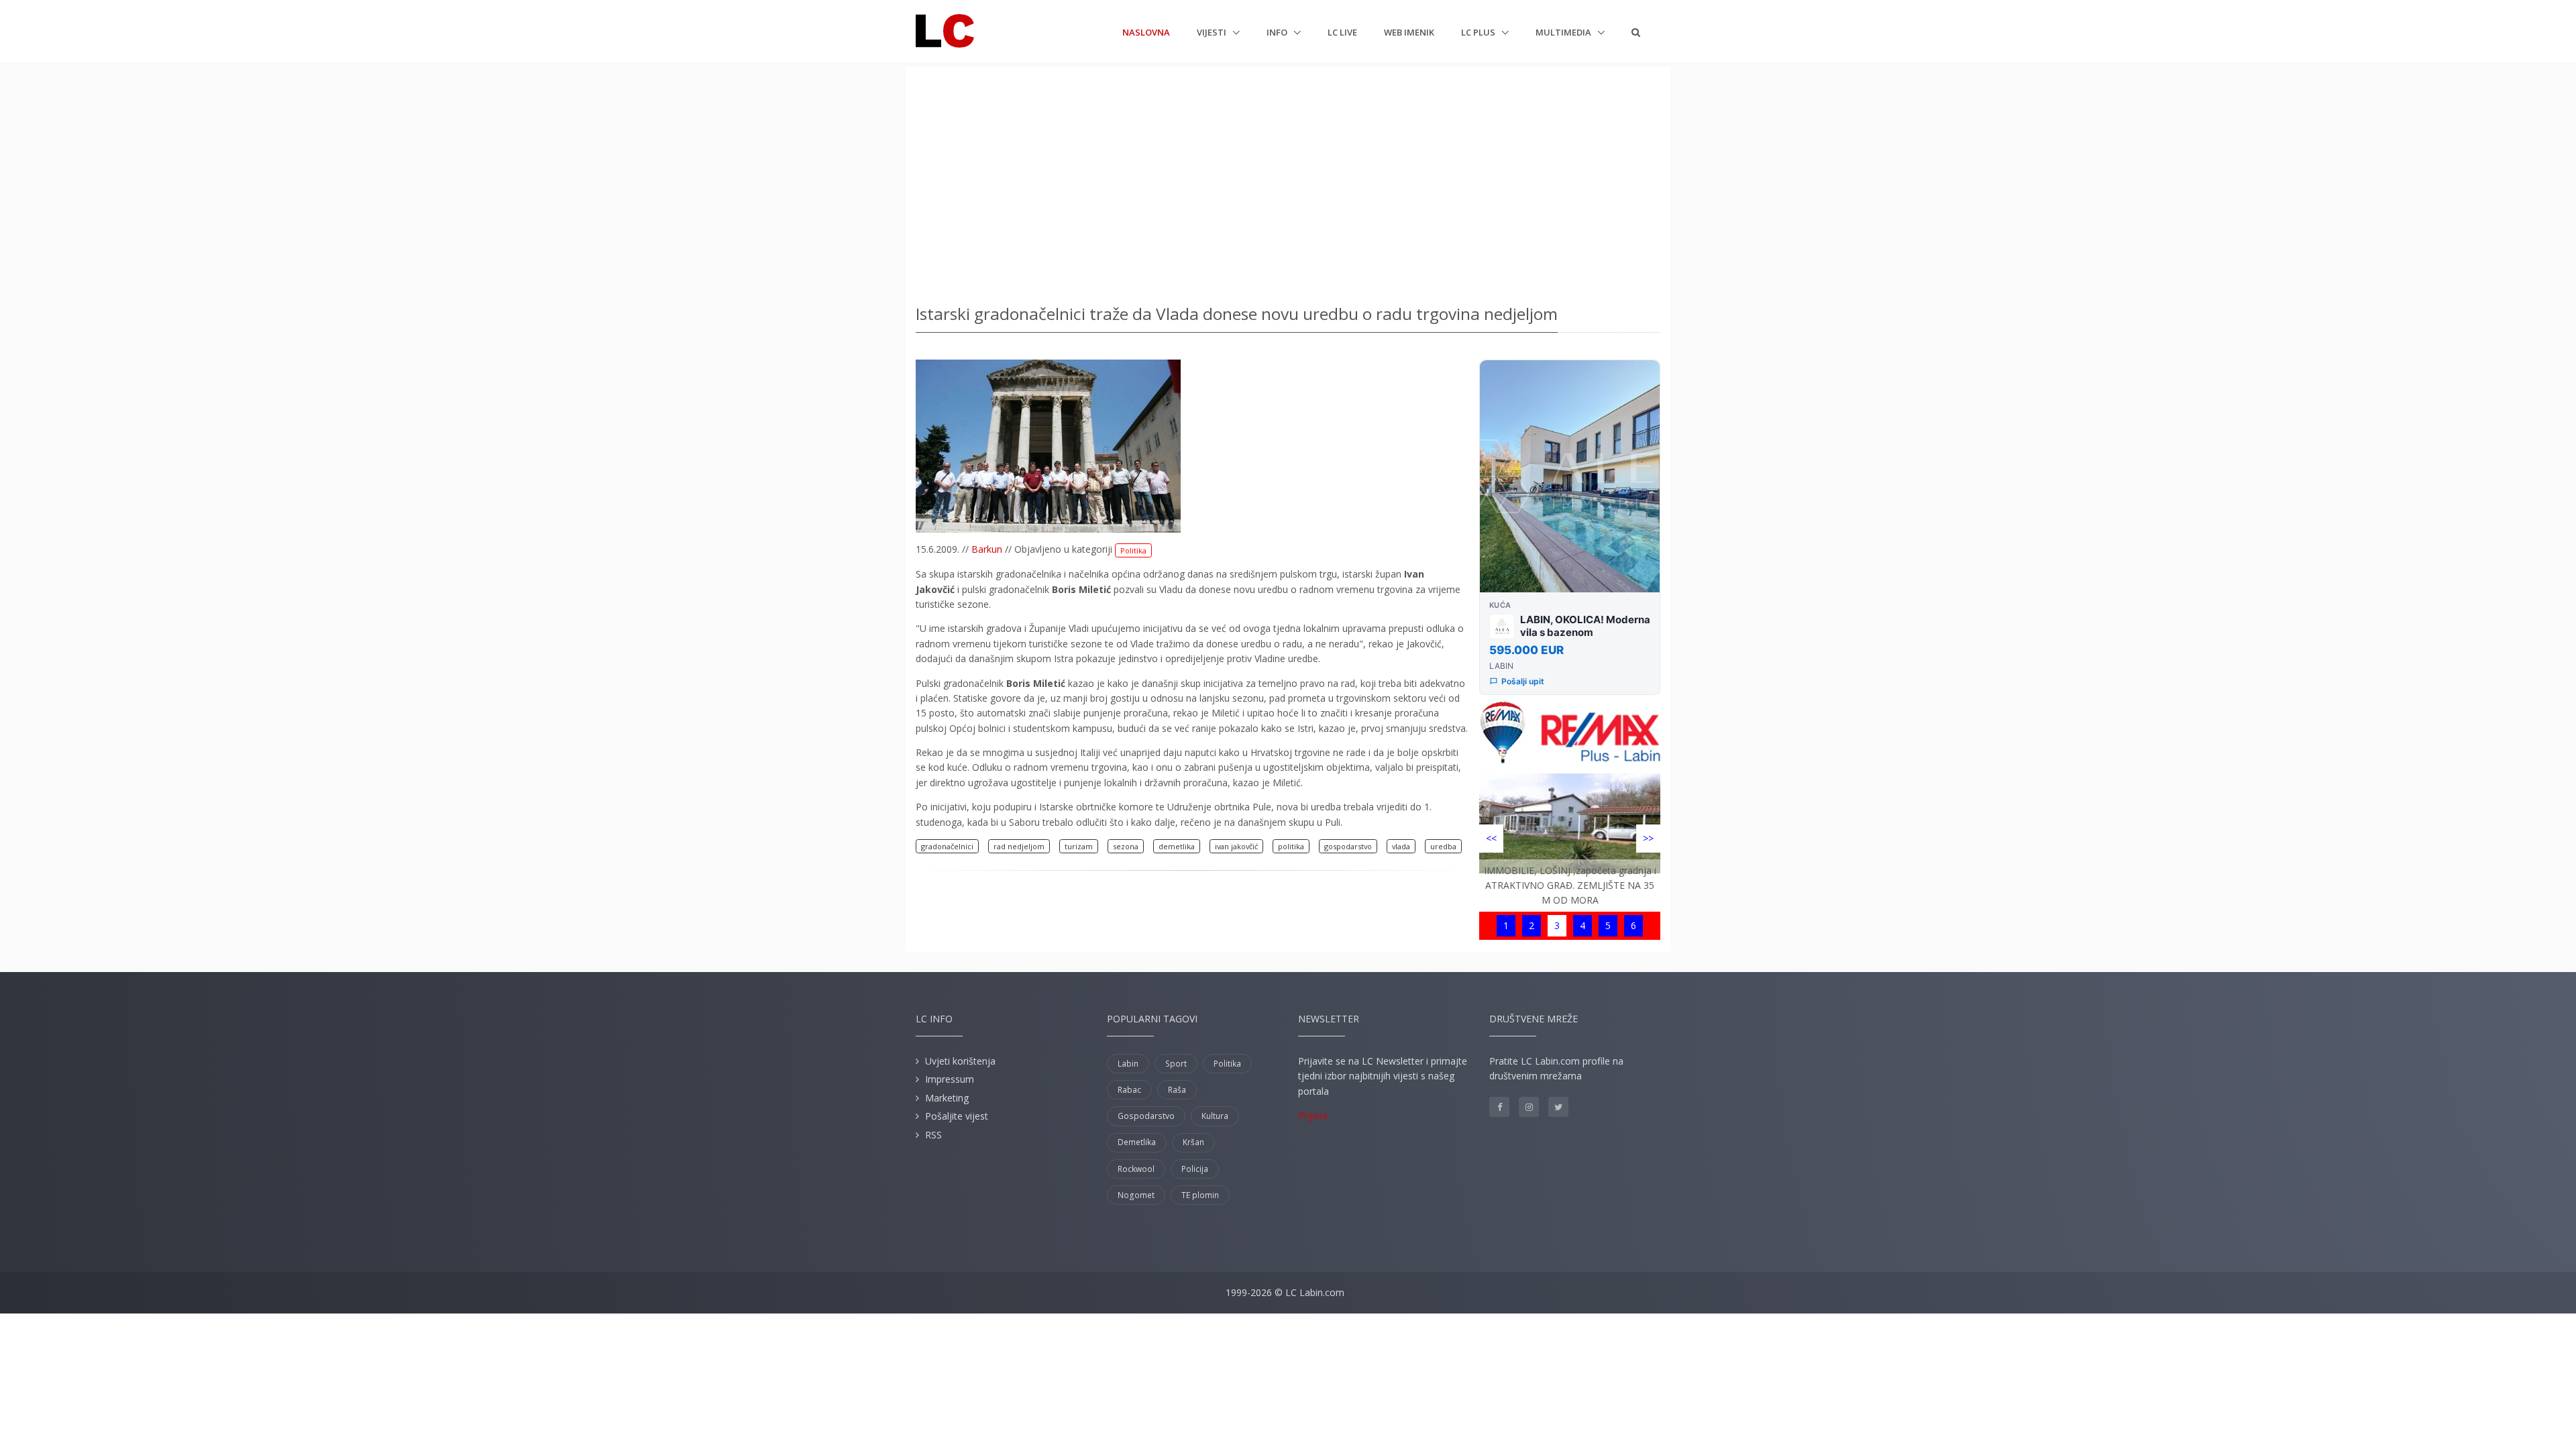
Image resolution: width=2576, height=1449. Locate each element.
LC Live (1342, 32)
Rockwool (1136, 1169)
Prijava (1313, 1115)
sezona (1126, 846)
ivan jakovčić (1236, 846)
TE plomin (1200, 1195)
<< (1491, 838)
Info (1278, 32)
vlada (1401, 846)
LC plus (1479, 32)
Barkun (987, 549)
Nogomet (1136, 1195)
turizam (1079, 846)
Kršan (1193, 1142)
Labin (1128, 1064)
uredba (1443, 846)
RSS (933, 1135)
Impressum (950, 1079)
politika (1291, 846)
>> (1648, 838)
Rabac (1129, 1090)
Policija (1195, 1169)
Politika (1133, 550)
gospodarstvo (1348, 846)
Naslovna (1146, 32)
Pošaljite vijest (957, 1116)
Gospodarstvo (1146, 1116)
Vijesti (1213, 32)
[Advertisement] (1288, 181)
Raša (1177, 1090)
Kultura (1215, 1116)
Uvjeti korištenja (960, 1061)
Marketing (947, 1098)
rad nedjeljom (1019, 846)
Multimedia (1564, 32)
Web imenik (1409, 32)
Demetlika (1137, 1142)
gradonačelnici (947, 846)
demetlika (1177, 846)
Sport (1176, 1064)
